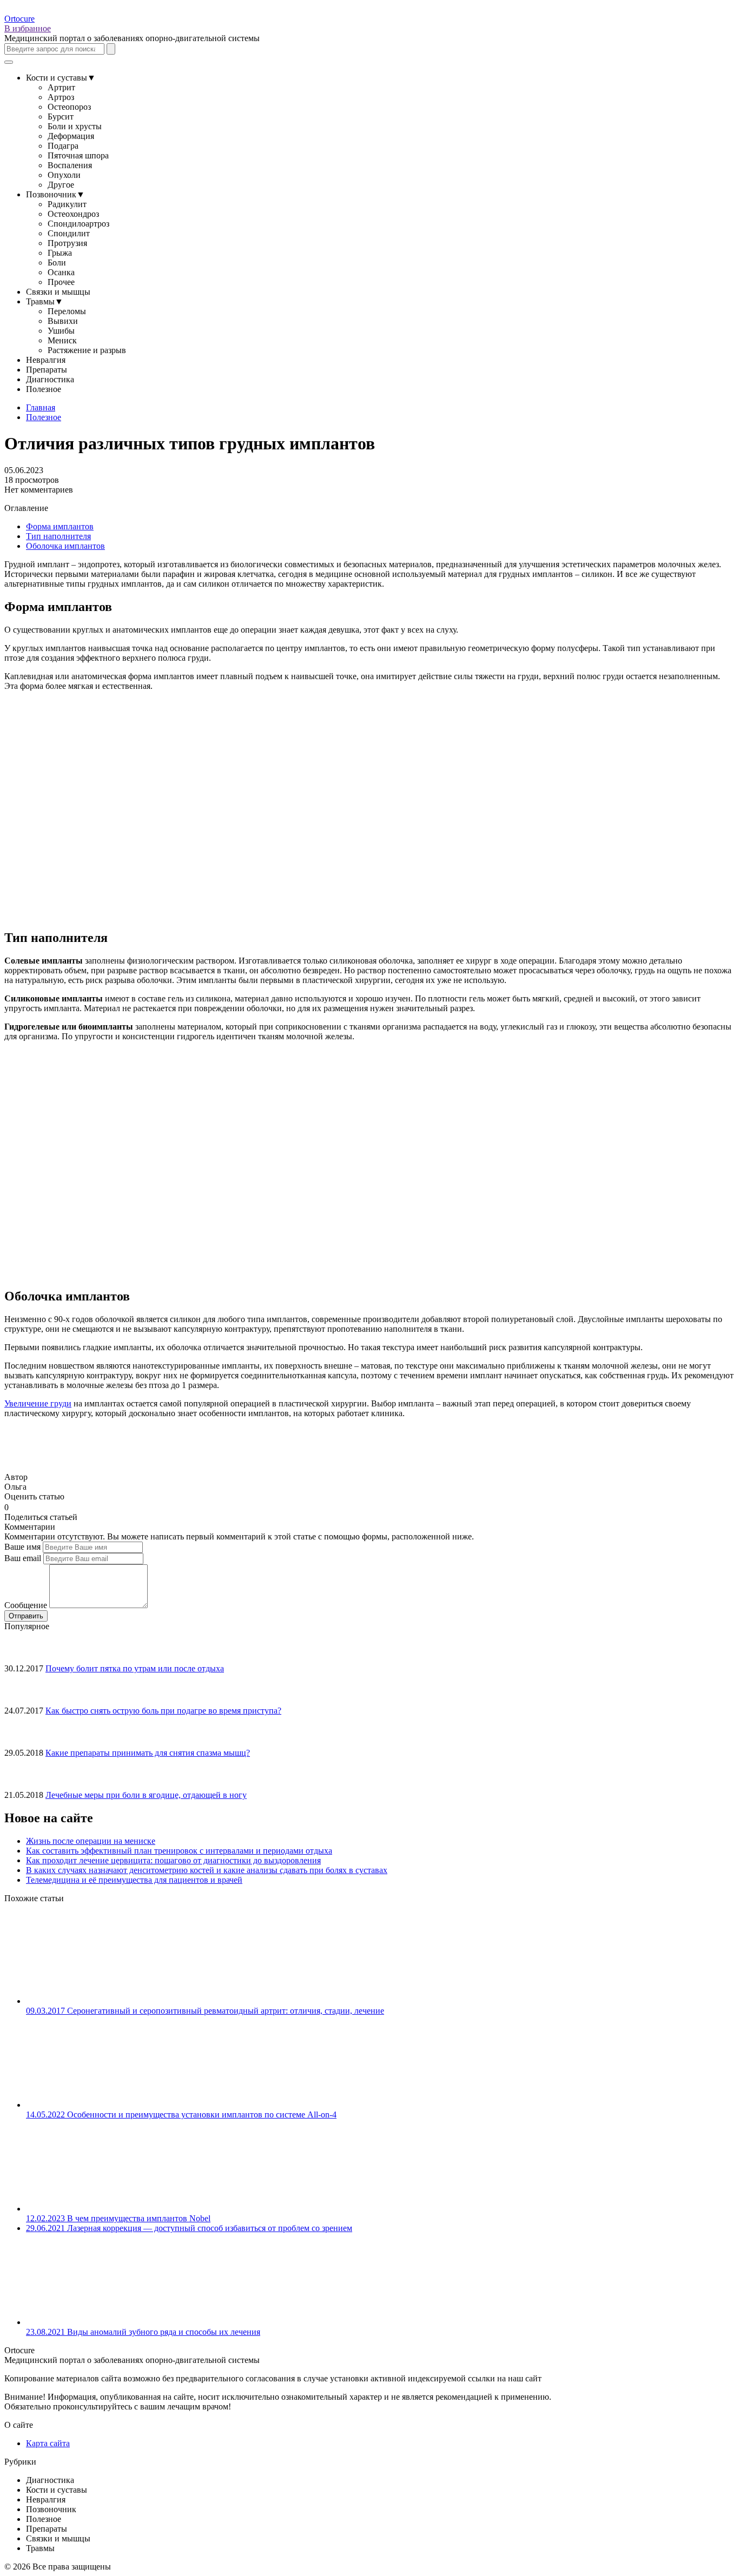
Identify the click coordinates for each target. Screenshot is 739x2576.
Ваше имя (22, 1547)
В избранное (28, 28)
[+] (22, 1506)
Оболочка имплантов (65, 546)
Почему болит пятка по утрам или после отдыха (135, 1668)
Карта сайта (48, 2443)
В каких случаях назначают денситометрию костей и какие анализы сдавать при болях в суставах (207, 1870)
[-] (13, 1506)
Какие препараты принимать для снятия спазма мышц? (148, 1753)
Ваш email (23, 1558)
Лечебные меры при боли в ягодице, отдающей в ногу (146, 1795)
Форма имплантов (60, 526)
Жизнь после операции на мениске (91, 1841)
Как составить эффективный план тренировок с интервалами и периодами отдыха (179, 1851)
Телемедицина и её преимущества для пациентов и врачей (134, 1880)
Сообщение (26, 1605)
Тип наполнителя (58, 536)
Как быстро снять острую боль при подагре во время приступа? (163, 1711)
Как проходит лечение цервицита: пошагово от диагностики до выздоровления (173, 1860)
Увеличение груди (38, 1403)
